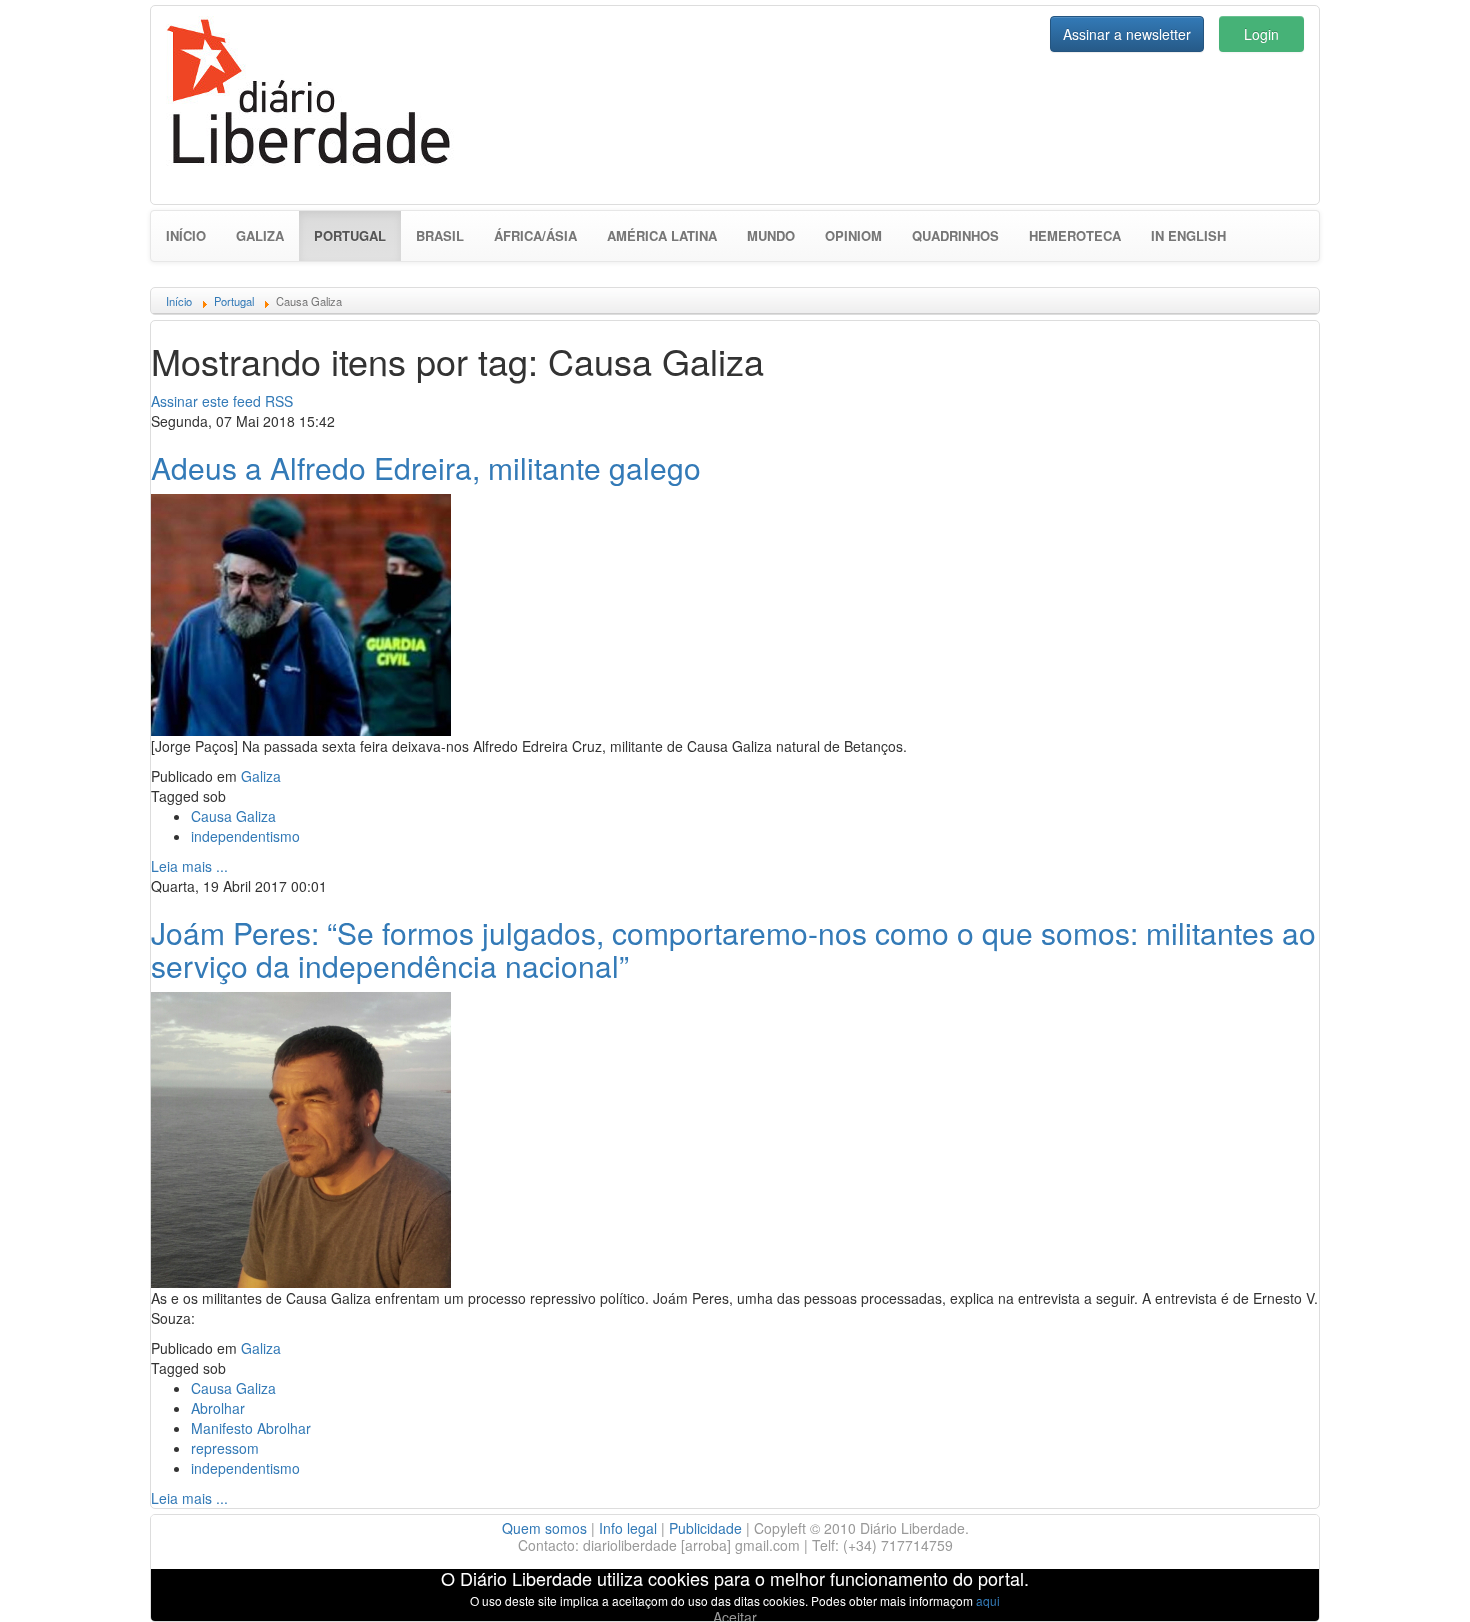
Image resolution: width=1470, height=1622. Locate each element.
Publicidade (705, 1528)
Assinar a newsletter (1127, 34)
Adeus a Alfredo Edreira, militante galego (426, 467)
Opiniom (853, 235)
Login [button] (1261, 34)
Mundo (771, 235)
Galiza (260, 235)
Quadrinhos (955, 235)
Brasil (440, 235)
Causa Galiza (233, 816)
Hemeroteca (1075, 235)
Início (186, 235)
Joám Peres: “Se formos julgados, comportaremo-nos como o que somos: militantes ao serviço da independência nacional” (733, 949)
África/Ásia (535, 235)
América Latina (662, 235)
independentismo (245, 836)
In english (1188, 235)
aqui (988, 1600)
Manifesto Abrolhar (251, 1428)
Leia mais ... (189, 866)
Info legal (628, 1528)
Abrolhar (218, 1408)
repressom (225, 1448)
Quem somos (544, 1528)
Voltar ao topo (1411, 1581)
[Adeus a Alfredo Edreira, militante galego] (301, 612)
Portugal (357, 235)
